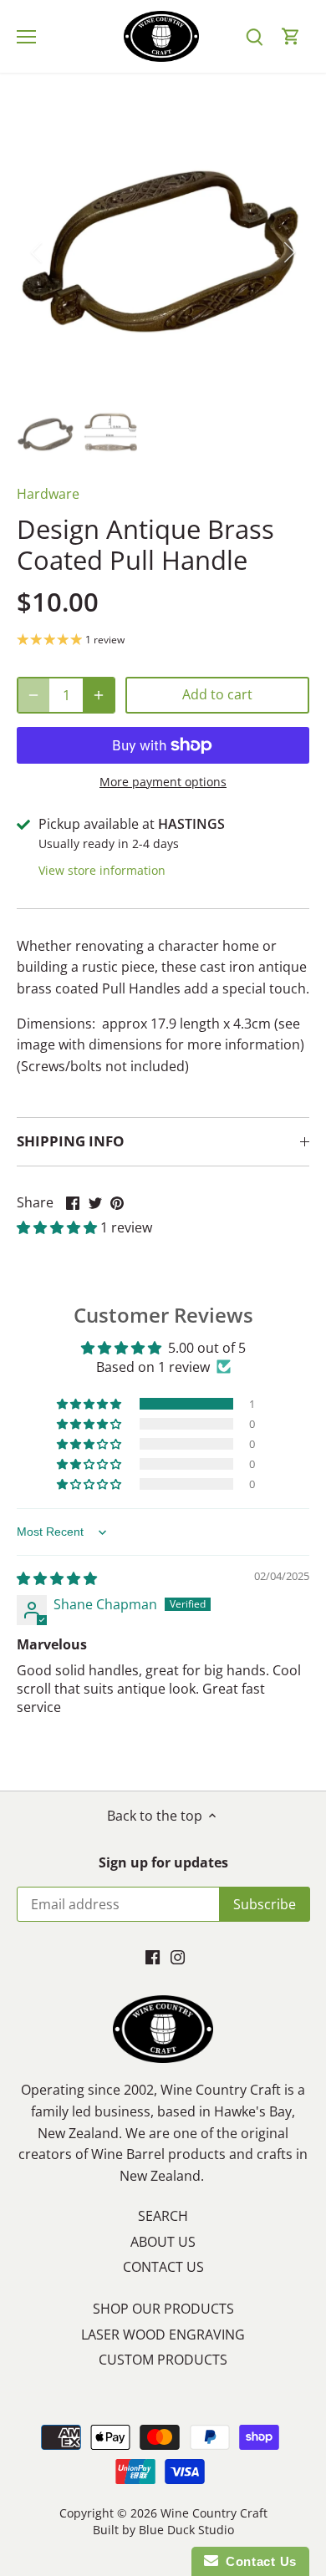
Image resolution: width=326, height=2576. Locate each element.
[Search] (254, 36)
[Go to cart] (291, 36)
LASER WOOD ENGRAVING (163, 2335)
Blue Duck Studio (186, 2530)
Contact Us (257, 2561)
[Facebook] (153, 1956)
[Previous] (38, 252)
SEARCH (163, 2216)
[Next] (288, 252)
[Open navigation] (26, 37)
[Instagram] (178, 1956)
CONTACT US (163, 2267)
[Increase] (99, 695)
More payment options (163, 782)
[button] (59, 1227)
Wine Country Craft (214, 2513)
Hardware (48, 494)
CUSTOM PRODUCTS (163, 2360)
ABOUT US (163, 2242)
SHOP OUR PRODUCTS (163, 2309)
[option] (163, 252)
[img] (57, 1578)
